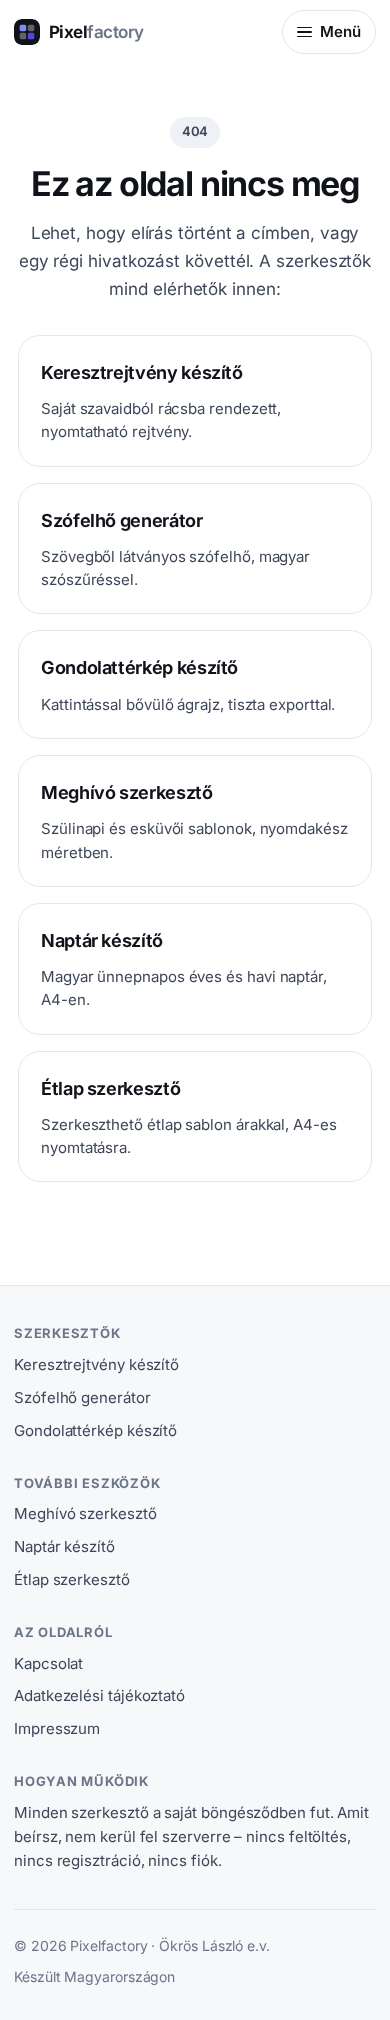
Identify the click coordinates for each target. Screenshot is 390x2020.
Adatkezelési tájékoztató (99, 1695)
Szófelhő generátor (82, 1397)
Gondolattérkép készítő (95, 1430)
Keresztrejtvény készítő (96, 1364)
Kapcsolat (48, 1663)
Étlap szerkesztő (72, 1579)
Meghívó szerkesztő (85, 1513)
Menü (340, 31)
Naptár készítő (64, 1546)
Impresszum (57, 1728)
